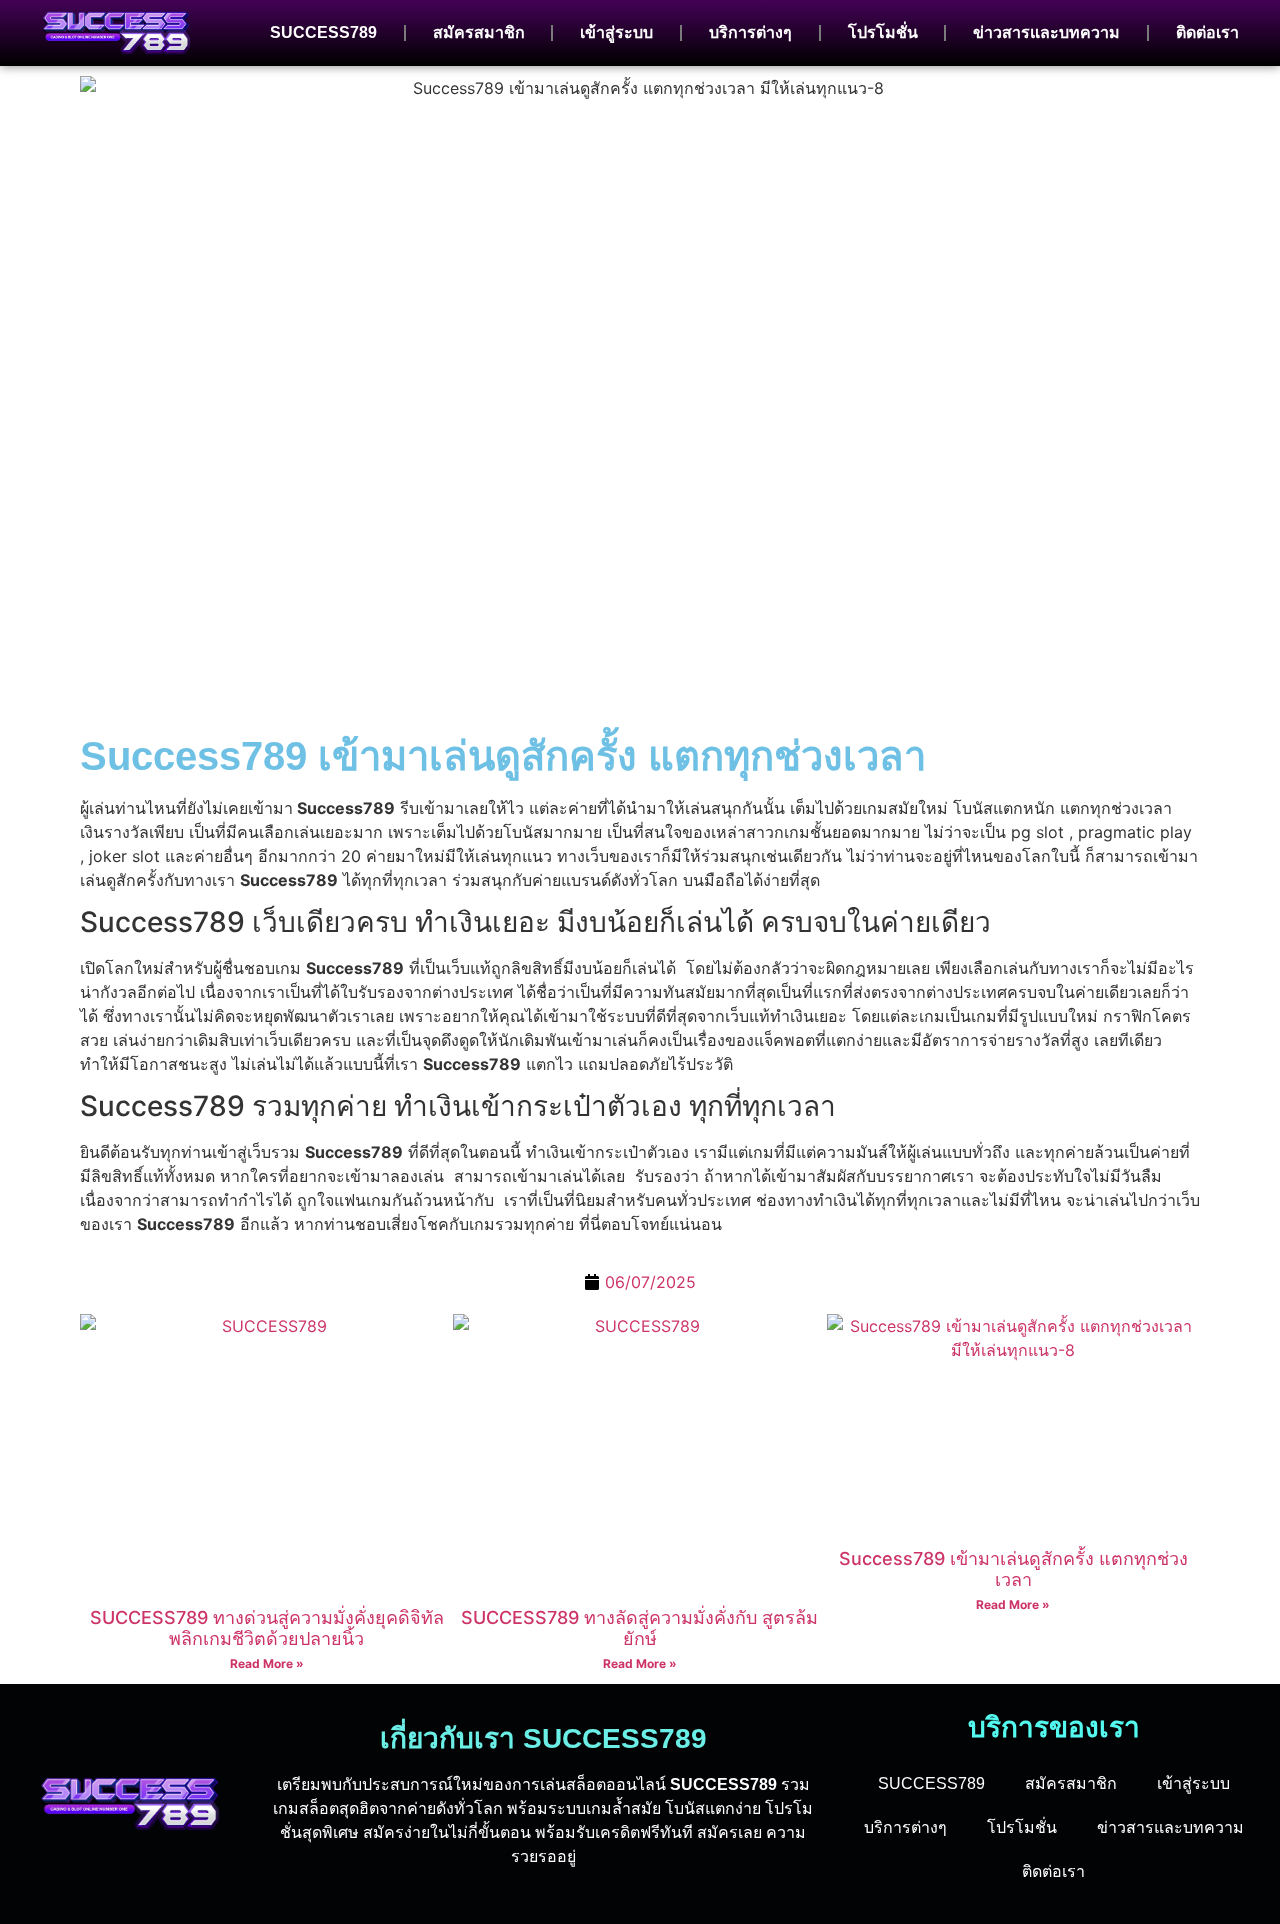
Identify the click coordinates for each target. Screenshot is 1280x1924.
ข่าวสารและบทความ (1046, 32)
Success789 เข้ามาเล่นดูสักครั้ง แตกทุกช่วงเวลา (503, 756)
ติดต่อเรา (1207, 32)
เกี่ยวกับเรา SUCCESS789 (543, 1738)
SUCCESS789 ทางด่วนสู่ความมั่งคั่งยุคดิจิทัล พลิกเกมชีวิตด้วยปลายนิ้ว (267, 1628)
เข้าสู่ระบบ (616, 32)
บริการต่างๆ (750, 32)
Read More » (267, 1663)
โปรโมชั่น (883, 32)
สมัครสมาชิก (479, 32)
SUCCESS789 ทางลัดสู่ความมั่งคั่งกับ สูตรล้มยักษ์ (639, 1628)
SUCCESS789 (323, 32)
